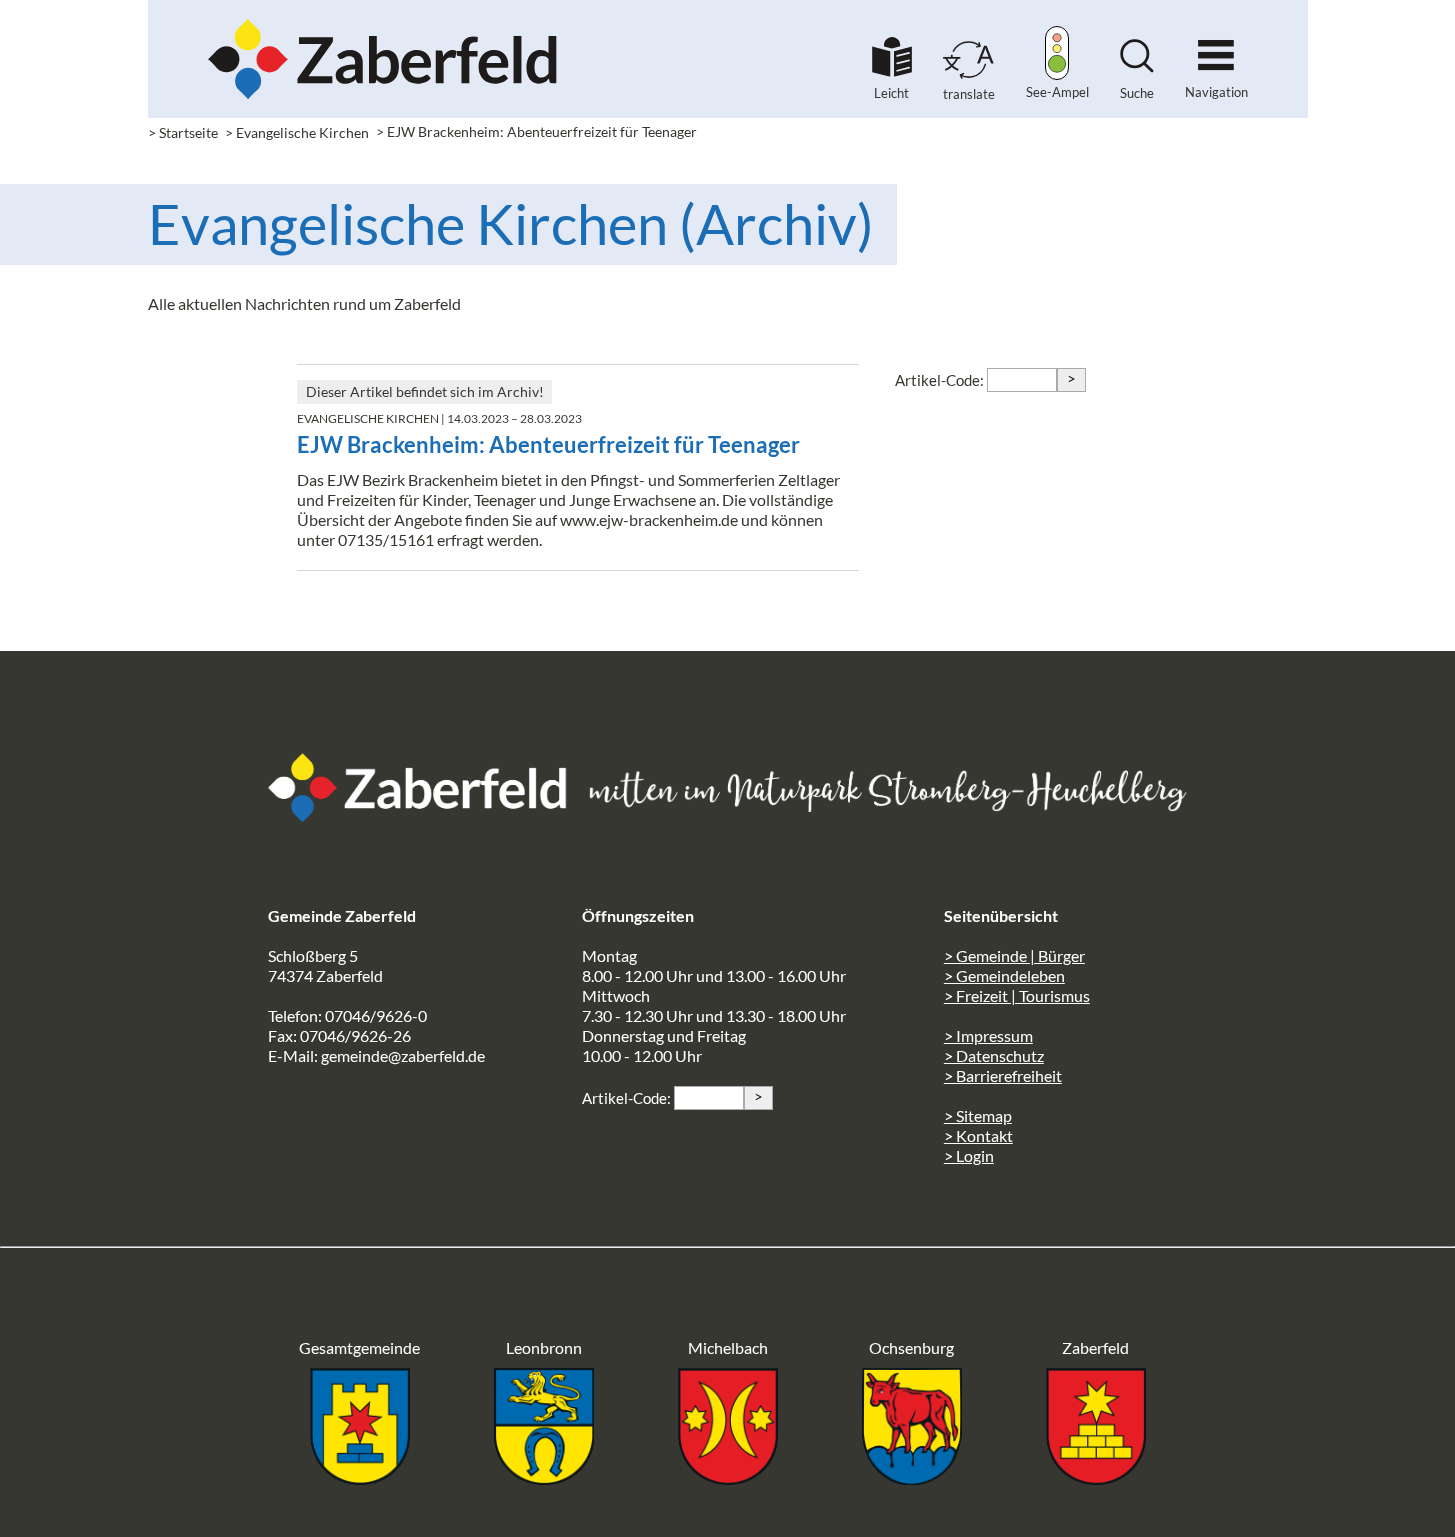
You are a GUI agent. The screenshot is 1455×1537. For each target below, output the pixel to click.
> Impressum (988, 1035)
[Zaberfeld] (1096, 1478)
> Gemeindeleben (1004, 975)
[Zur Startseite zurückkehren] (383, 25)
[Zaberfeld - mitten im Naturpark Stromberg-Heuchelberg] (428, 815)
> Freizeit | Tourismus (1017, 995)
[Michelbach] (728, 1478)
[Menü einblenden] (1216, 46)
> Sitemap (978, 1115)
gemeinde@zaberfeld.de (403, 1055)
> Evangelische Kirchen (297, 132)
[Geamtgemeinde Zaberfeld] (360, 1478)
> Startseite (183, 132)
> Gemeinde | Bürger (1014, 955)
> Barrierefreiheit (1003, 1075)
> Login (969, 1155)
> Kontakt (978, 1135)
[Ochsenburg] (912, 1478)
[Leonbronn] (544, 1478)
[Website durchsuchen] (1137, 66)
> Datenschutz (994, 1055)
